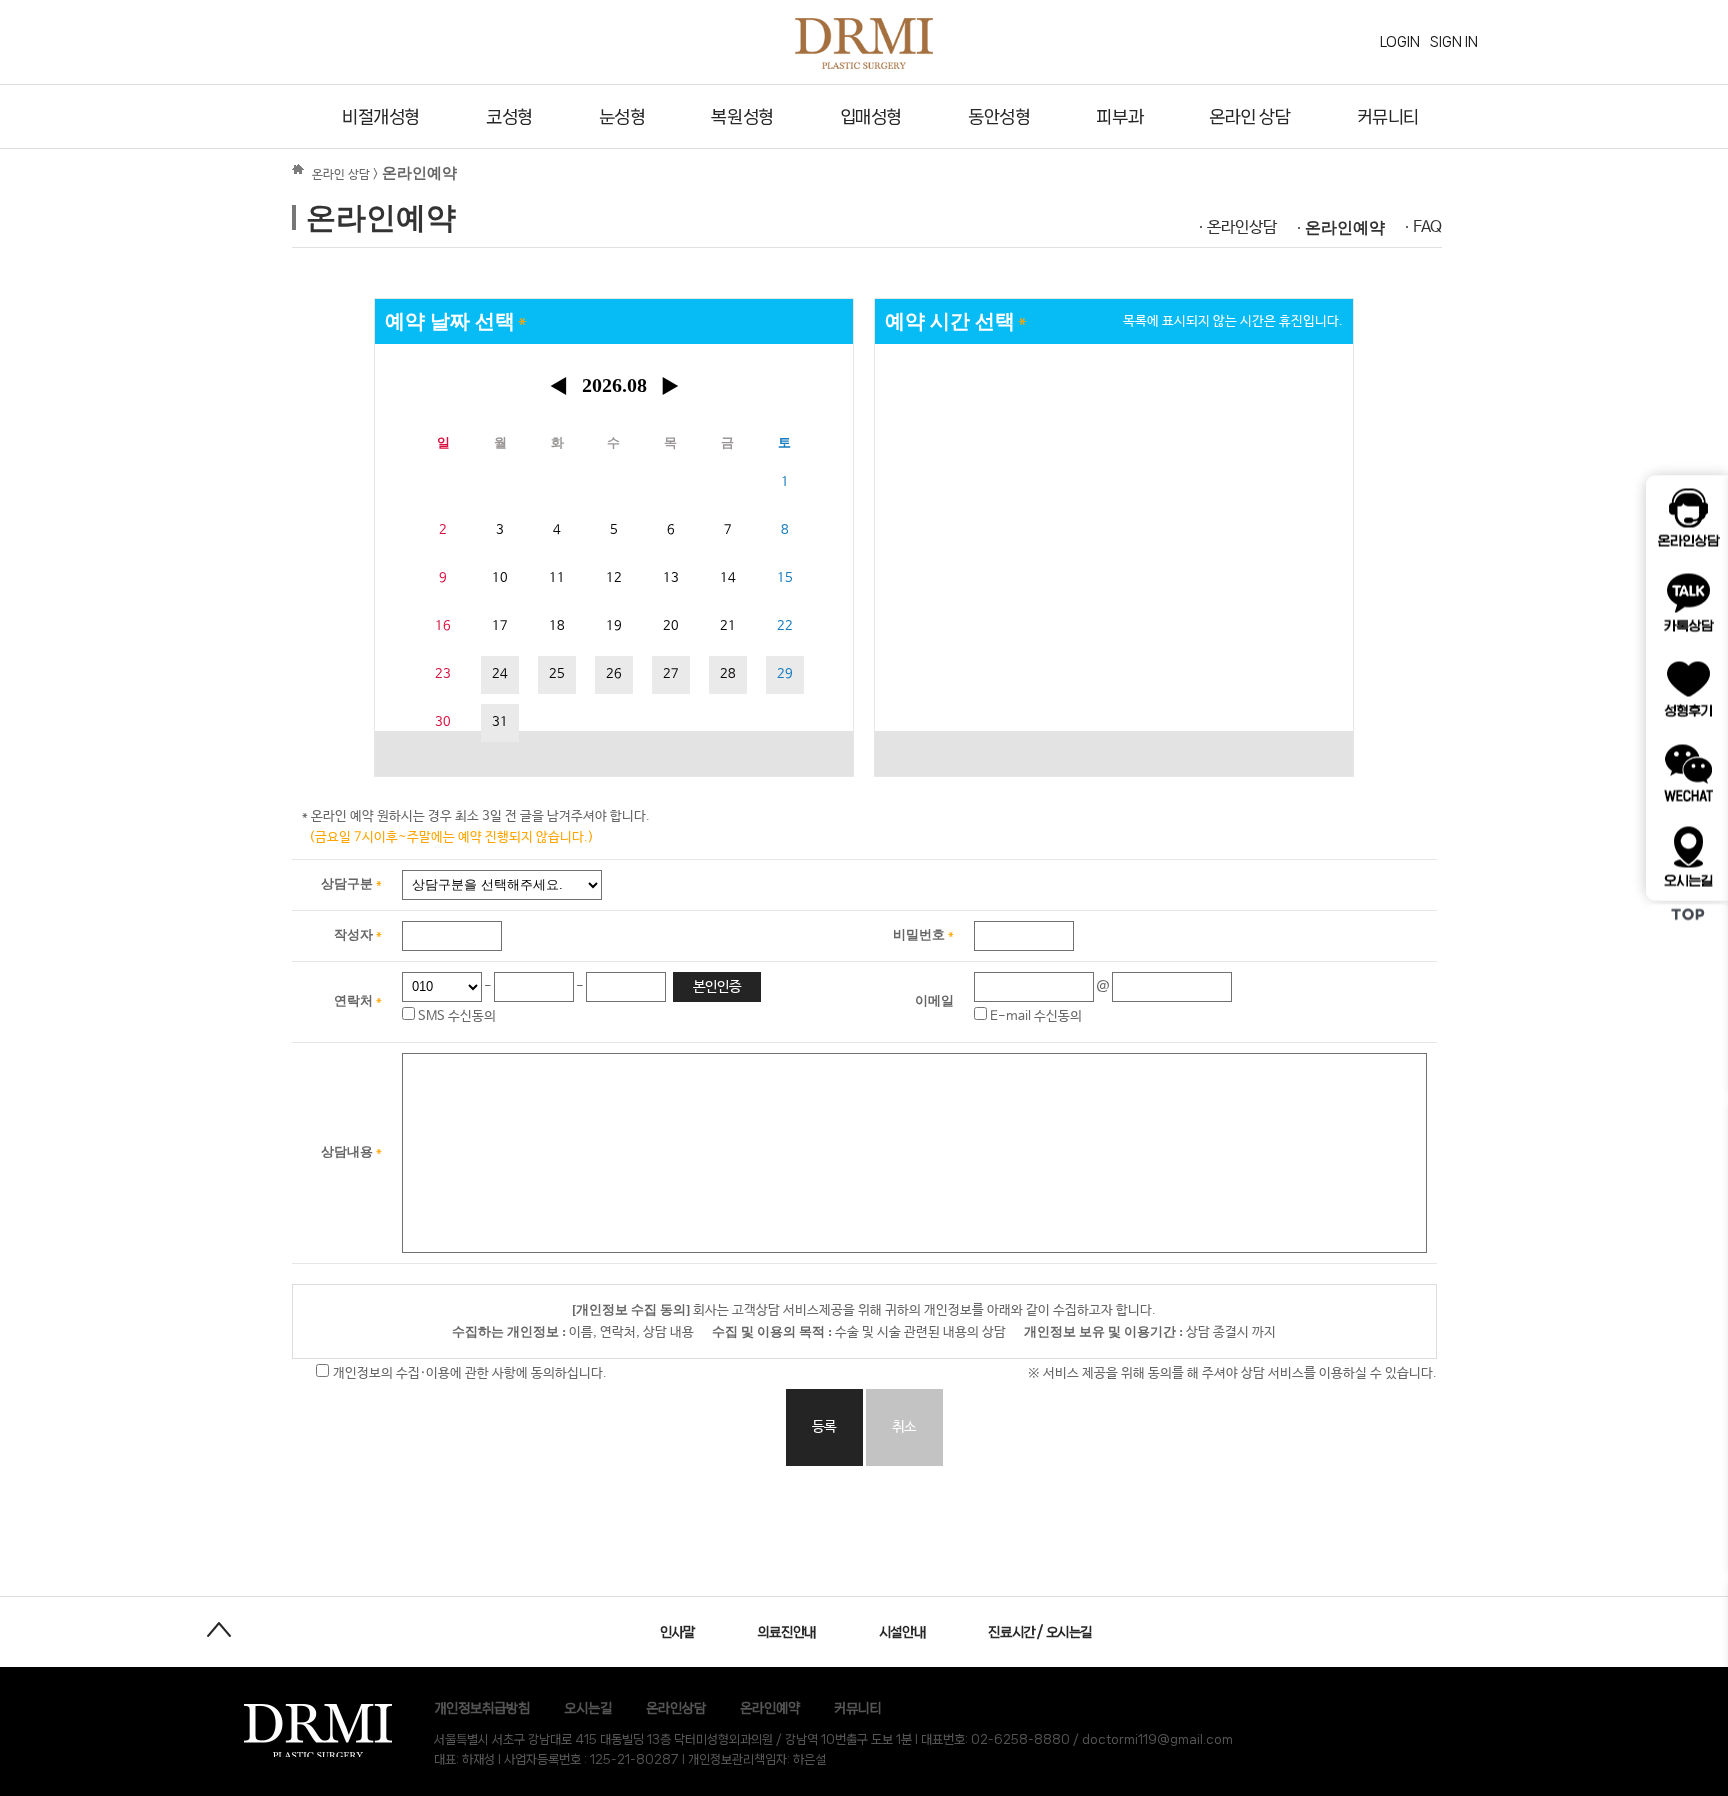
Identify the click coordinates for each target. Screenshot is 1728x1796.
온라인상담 (1242, 227)
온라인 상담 (1249, 117)
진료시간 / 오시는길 (1040, 1632)
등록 (824, 1427)
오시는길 (588, 1708)
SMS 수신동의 (455, 1016)
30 (443, 722)
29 (785, 674)
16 (443, 626)
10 (500, 578)
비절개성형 (381, 117)
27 (671, 674)
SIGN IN (1454, 42)
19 (614, 626)
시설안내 (902, 1632)
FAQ (1427, 227)
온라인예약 (1345, 227)
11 (557, 578)
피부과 (1119, 117)
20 (671, 626)
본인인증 (717, 987)
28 (728, 674)
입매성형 (871, 117)
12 (614, 578)
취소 (904, 1427)
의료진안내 (787, 1632)
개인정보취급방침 (482, 1708)
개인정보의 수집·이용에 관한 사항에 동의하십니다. (468, 1373)
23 (443, 674)
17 (500, 626)
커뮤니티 (1388, 117)
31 (500, 722)
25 (557, 674)
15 (785, 578)
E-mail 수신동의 (1034, 1016)
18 (557, 626)
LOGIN (1400, 42)
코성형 (509, 117)
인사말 (677, 1632)
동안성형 (999, 117)
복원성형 (742, 117)
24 (500, 674)
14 (728, 578)
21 (728, 626)
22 (785, 626)
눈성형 (622, 117)
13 (671, 578)
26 (614, 674)
